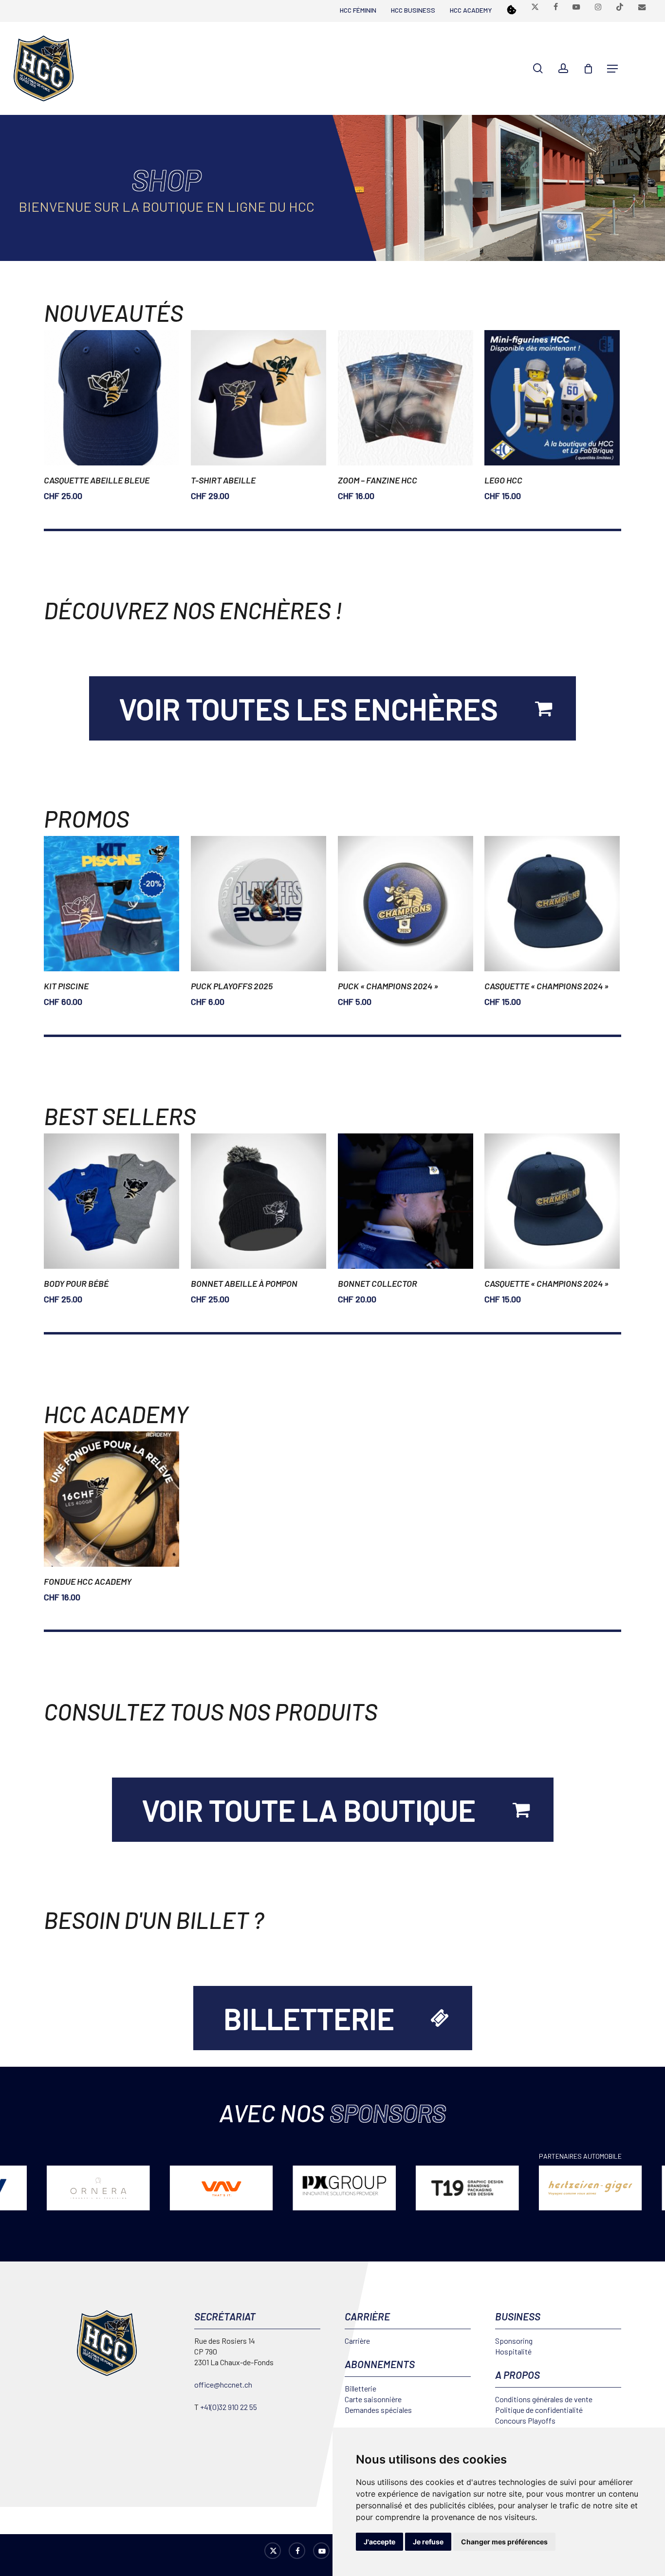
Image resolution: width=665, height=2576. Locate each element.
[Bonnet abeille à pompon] (259, 1201)
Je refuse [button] (428, 2542)
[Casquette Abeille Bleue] (111, 398)
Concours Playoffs (525, 2420)
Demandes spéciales (378, 2410)
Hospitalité (513, 2351)
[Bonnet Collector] (406, 1201)
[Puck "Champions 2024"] (406, 904)
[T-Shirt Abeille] (259, 398)
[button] (612, 69)
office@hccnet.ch (223, 2384)
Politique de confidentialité (539, 2410)
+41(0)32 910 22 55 (229, 2407)
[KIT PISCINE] (111, 904)
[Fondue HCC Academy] (111, 1499)
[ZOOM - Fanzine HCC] (406, 398)
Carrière (357, 2341)
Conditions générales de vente (544, 2399)
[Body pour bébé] (111, 1201)
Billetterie (360, 2388)
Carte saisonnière (373, 2399)
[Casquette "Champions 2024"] (552, 904)
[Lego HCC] (552, 398)
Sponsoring (514, 2341)
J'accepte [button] (379, 2542)
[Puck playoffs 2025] (259, 904)
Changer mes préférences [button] (504, 2542)
